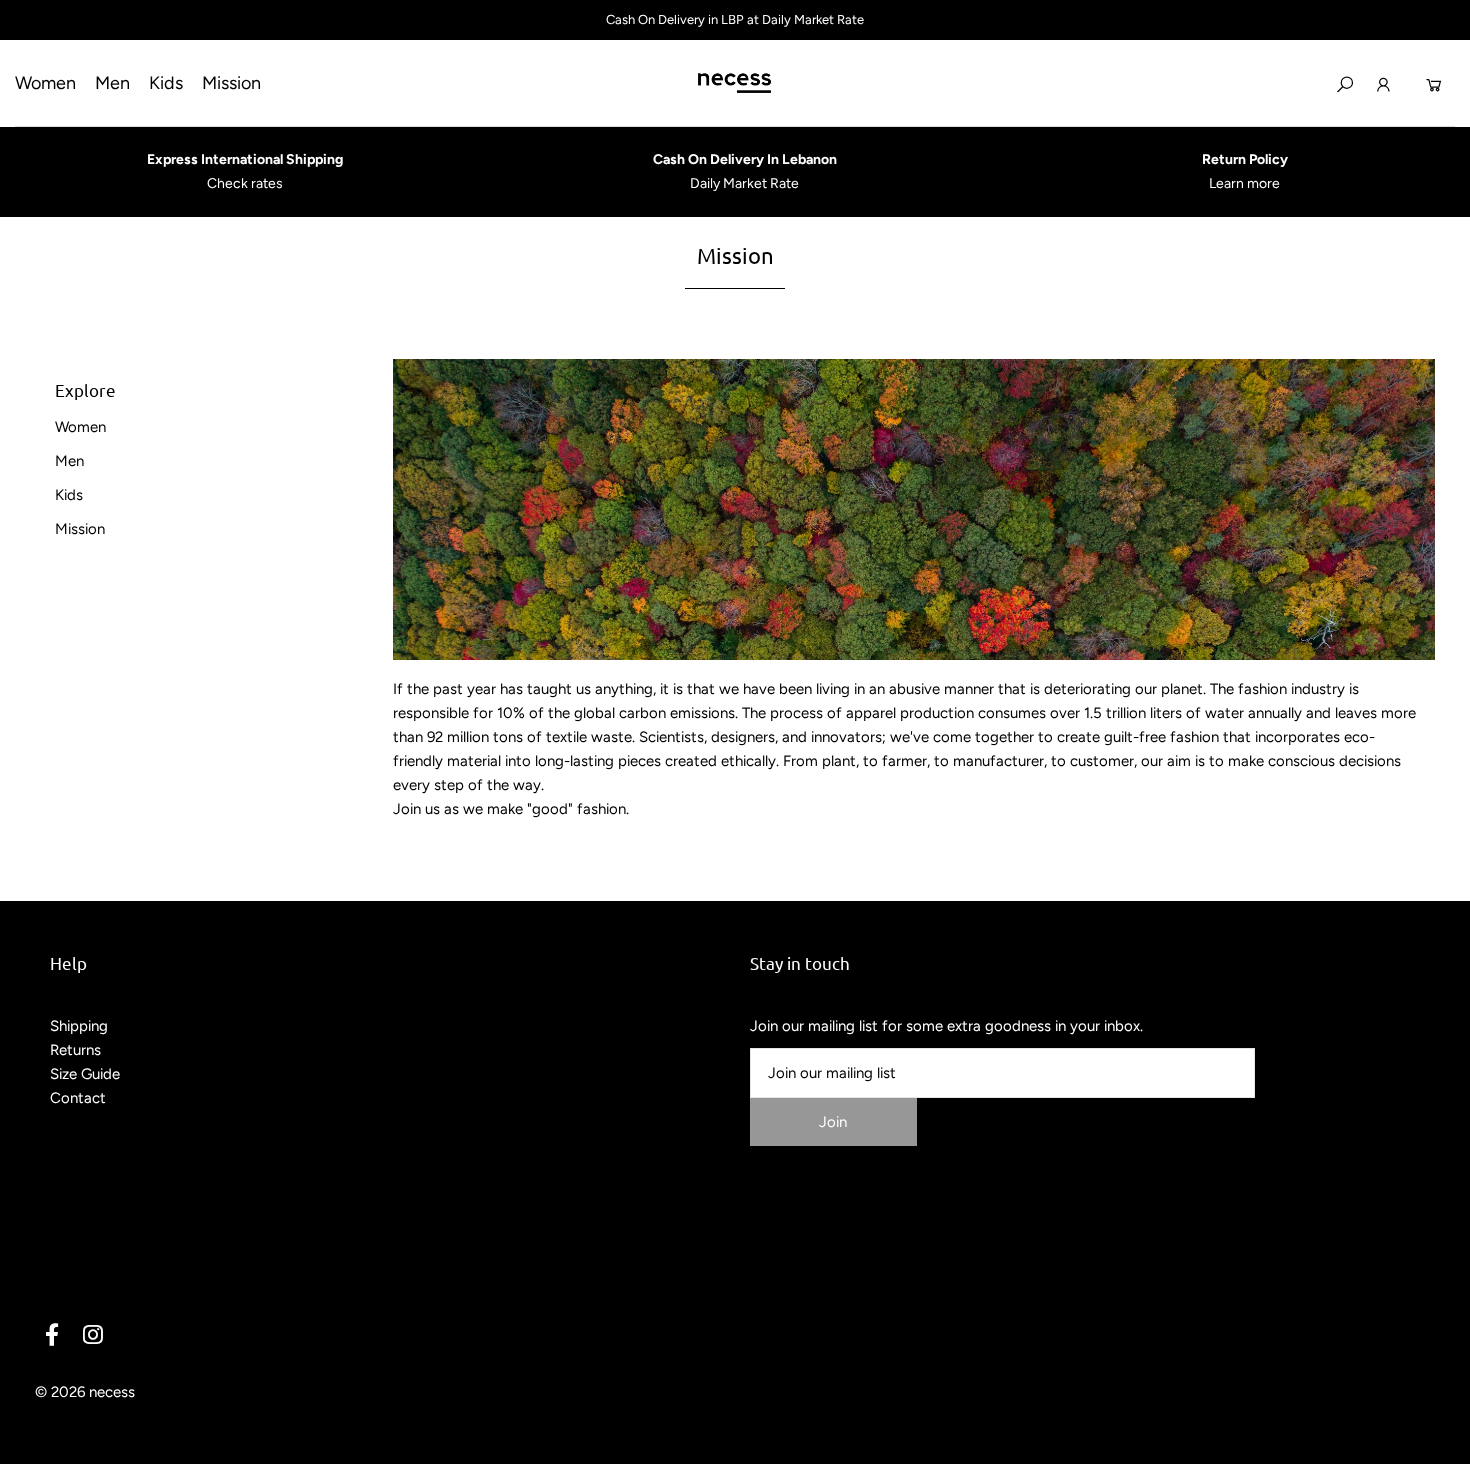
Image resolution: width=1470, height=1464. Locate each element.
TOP (1435, 1442)
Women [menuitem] (45, 83)
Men (69, 461)
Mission (80, 529)
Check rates (245, 183)
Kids (69, 495)
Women (80, 427)
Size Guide (85, 1074)
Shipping (79, 1026)
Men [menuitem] (112, 83)
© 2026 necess (85, 1392)
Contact (78, 1098)
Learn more (1244, 183)
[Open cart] (1434, 83)
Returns (75, 1050)
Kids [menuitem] (166, 83)
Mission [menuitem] (231, 83)
